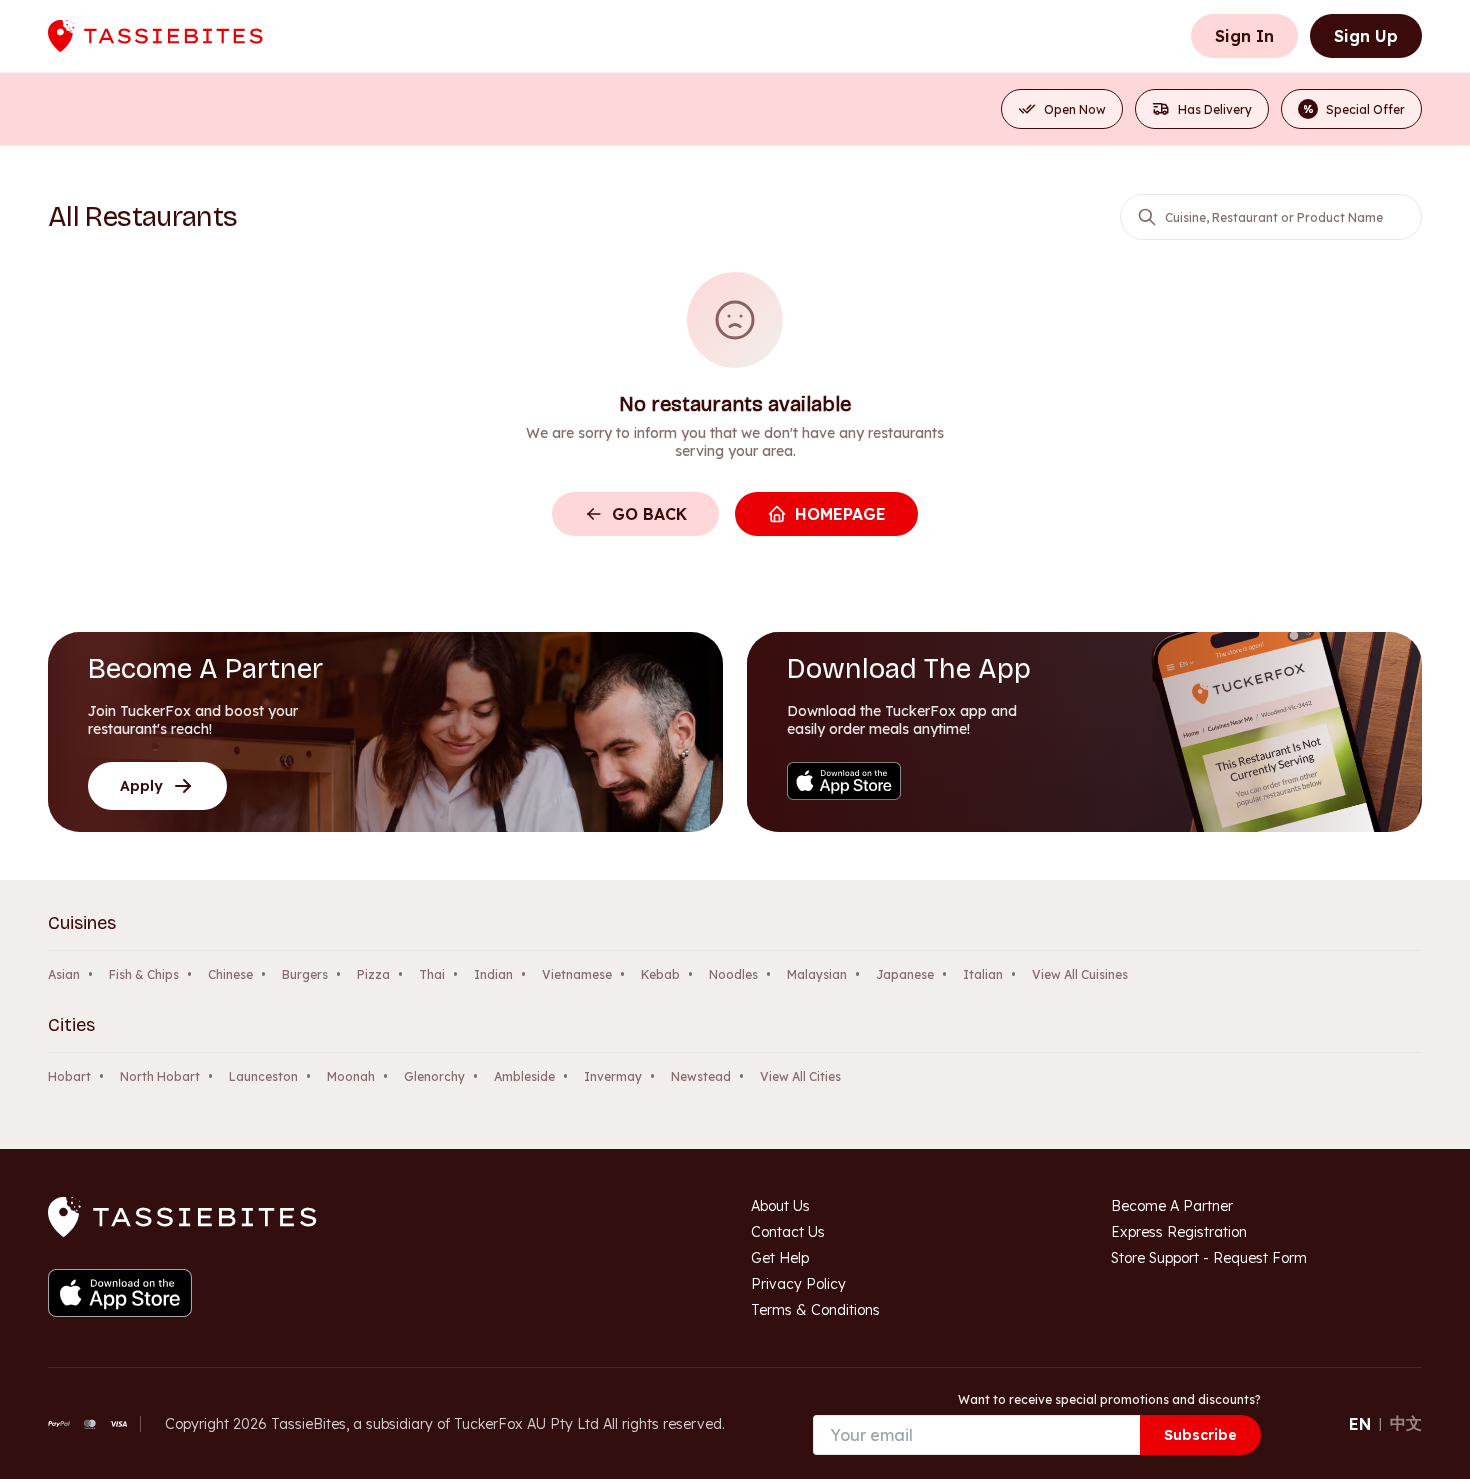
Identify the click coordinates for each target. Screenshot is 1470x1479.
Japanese (905, 974)
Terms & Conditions (815, 1310)
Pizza (373, 974)
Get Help (780, 1258)
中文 (1406, 1423)
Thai (432, 974)
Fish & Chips (144, 974)
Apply (141, 786)
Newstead (701, 1076)
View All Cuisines (1080, 974)
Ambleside (524, 1076)
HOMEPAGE (840, 514)
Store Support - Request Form (1209, 1258)
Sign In (1244, 36)
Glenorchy (434, 1076)
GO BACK (649, 514)
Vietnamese (577, 974)
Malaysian (817, 974)
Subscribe (1200, 1435)
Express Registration (1179, 1232)
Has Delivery (1215, 109)
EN (1360, 1424)
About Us (780, 1206)
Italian (983, 974)
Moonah (351, 1076)
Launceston (263, 1076)
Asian (64, 974)
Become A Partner (1172, 1206)
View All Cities (800, 1076)
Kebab (660, 974)
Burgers (305, 974)
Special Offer (1354, 109)
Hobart (69, 1076)
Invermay (613, 1076)
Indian (493, 974)
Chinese (230, 974)
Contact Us (788, 1232)
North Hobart (160, 1076)
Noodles (733, 974)
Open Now (1075, 109)
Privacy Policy (798, 1284)
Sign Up (1366, 36)
